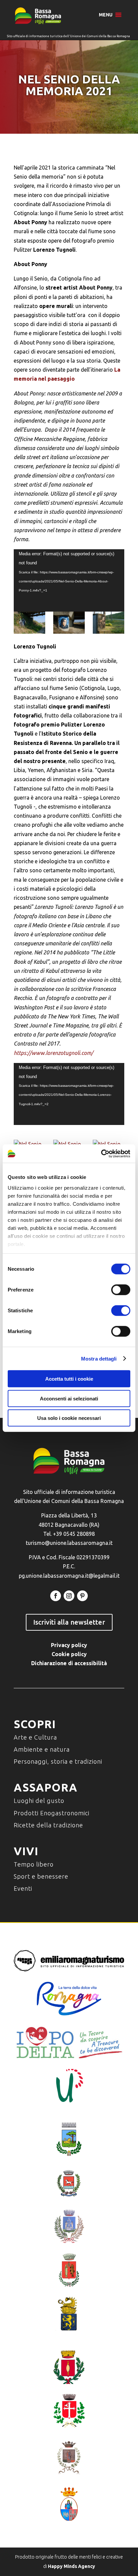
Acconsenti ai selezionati (69, 1398)
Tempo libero (34, 1864)
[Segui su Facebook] (56, 1596)
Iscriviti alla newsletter (69, 1622)
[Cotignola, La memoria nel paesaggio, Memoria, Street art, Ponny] (29, 623)
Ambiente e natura (42, 1749)
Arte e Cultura (35, 1737)
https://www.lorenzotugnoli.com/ (53, 1053)
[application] (69, 580)
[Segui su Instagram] (69, 1596)
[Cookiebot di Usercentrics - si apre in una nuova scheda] (101, 1153)
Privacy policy (69, 1645)
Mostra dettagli (99, 1358)
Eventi (23, 1888)
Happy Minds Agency (72, 2566)
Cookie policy (69, 1654)
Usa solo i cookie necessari (69, 1418)
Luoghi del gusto (39, 1801)
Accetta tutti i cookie (69, 1379)
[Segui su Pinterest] (82, 1596)
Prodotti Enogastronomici (52, 1813)
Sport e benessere (41, 1876)
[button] (106, 15)
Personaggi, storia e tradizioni (58, 1761)
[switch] (121, 1290)
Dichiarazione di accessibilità (69, 1663)
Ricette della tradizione (48, 1825)
